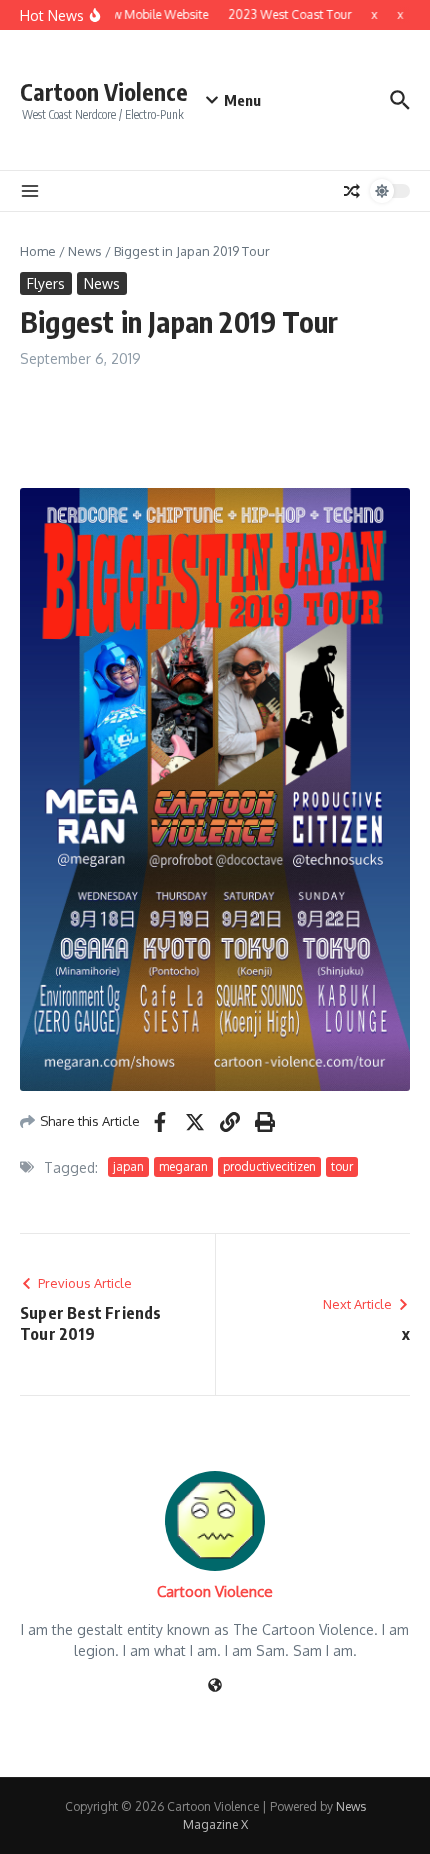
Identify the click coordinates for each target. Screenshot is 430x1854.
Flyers (46, 283)
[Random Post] (352, 191)
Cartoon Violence (104, 91)
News (85, 251)
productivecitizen (269, 1166)
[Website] (215, 1686)
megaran (183, 1166)
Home (38, 251)
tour (342, 1166)
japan (128, 1166)
